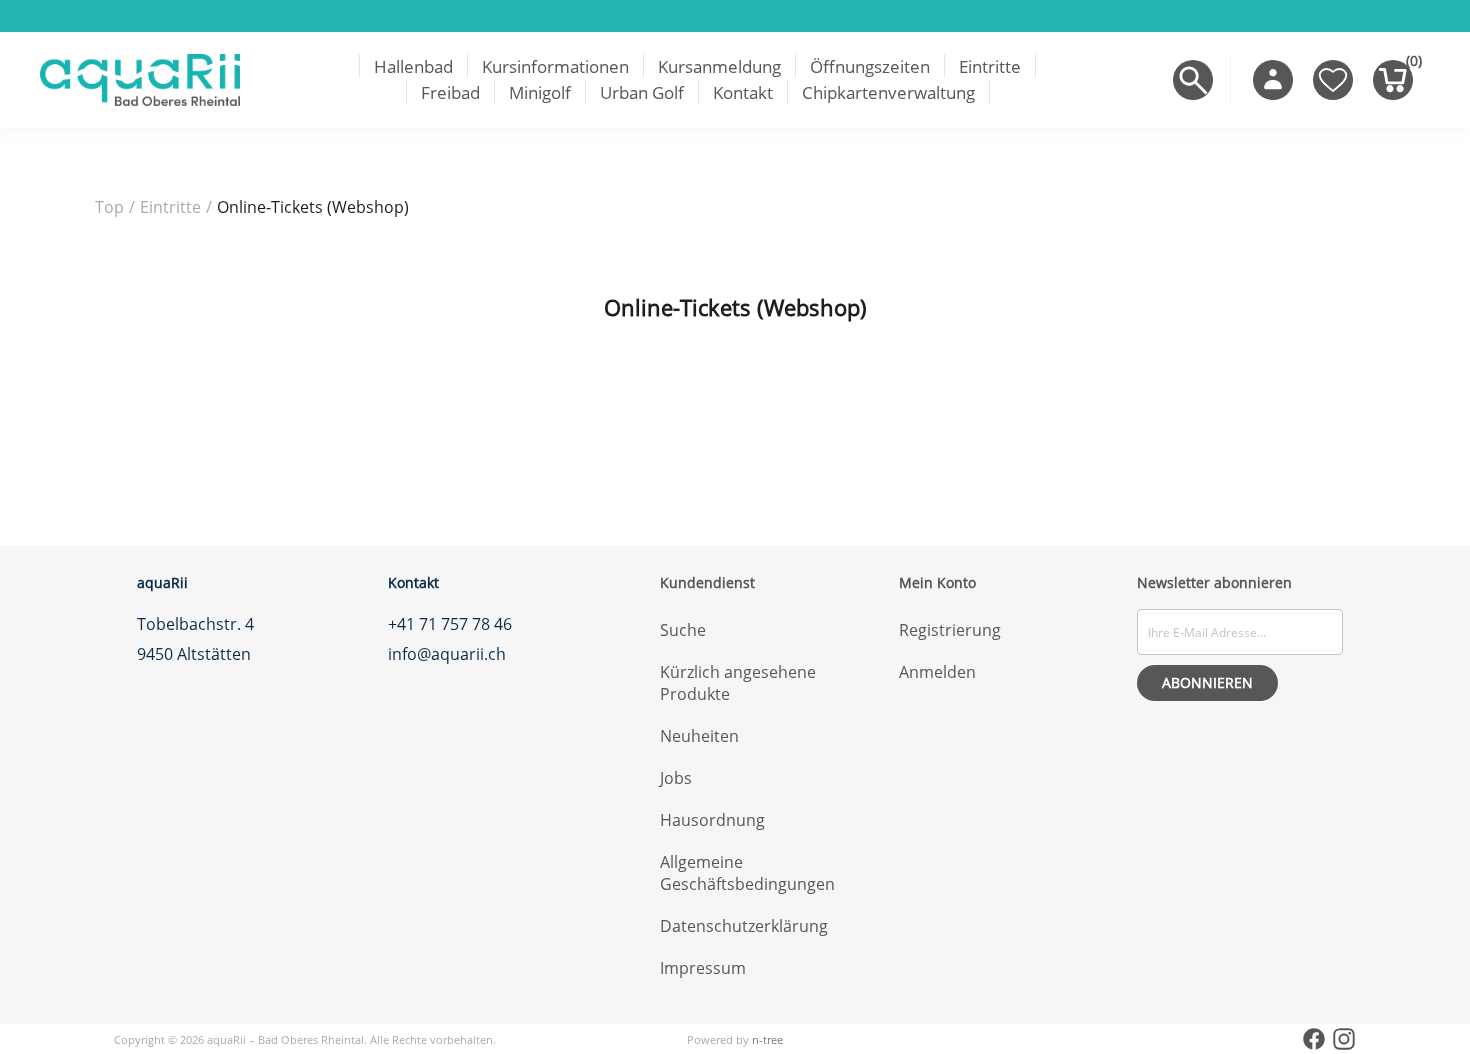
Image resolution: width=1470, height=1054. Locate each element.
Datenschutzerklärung (744, 926)
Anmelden (937, 672)
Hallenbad (413, 66)
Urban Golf (642, 92)
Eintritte (990, 66)
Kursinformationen (555, 66)
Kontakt (743, 92)
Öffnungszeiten (870, 66)
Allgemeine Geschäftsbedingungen (747, 873)
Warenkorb (1409, 65)
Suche (683, 630)
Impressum (703, 968)
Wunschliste (1333, 80)
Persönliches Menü (1273, 80)
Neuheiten (699, 736)
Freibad (450, 92)
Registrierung (950, 630)
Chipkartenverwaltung (888, 92)
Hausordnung (712, 820)
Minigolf (540, 92)
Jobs (676, 778)
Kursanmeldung (719, 66)
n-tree (767, 1039)
